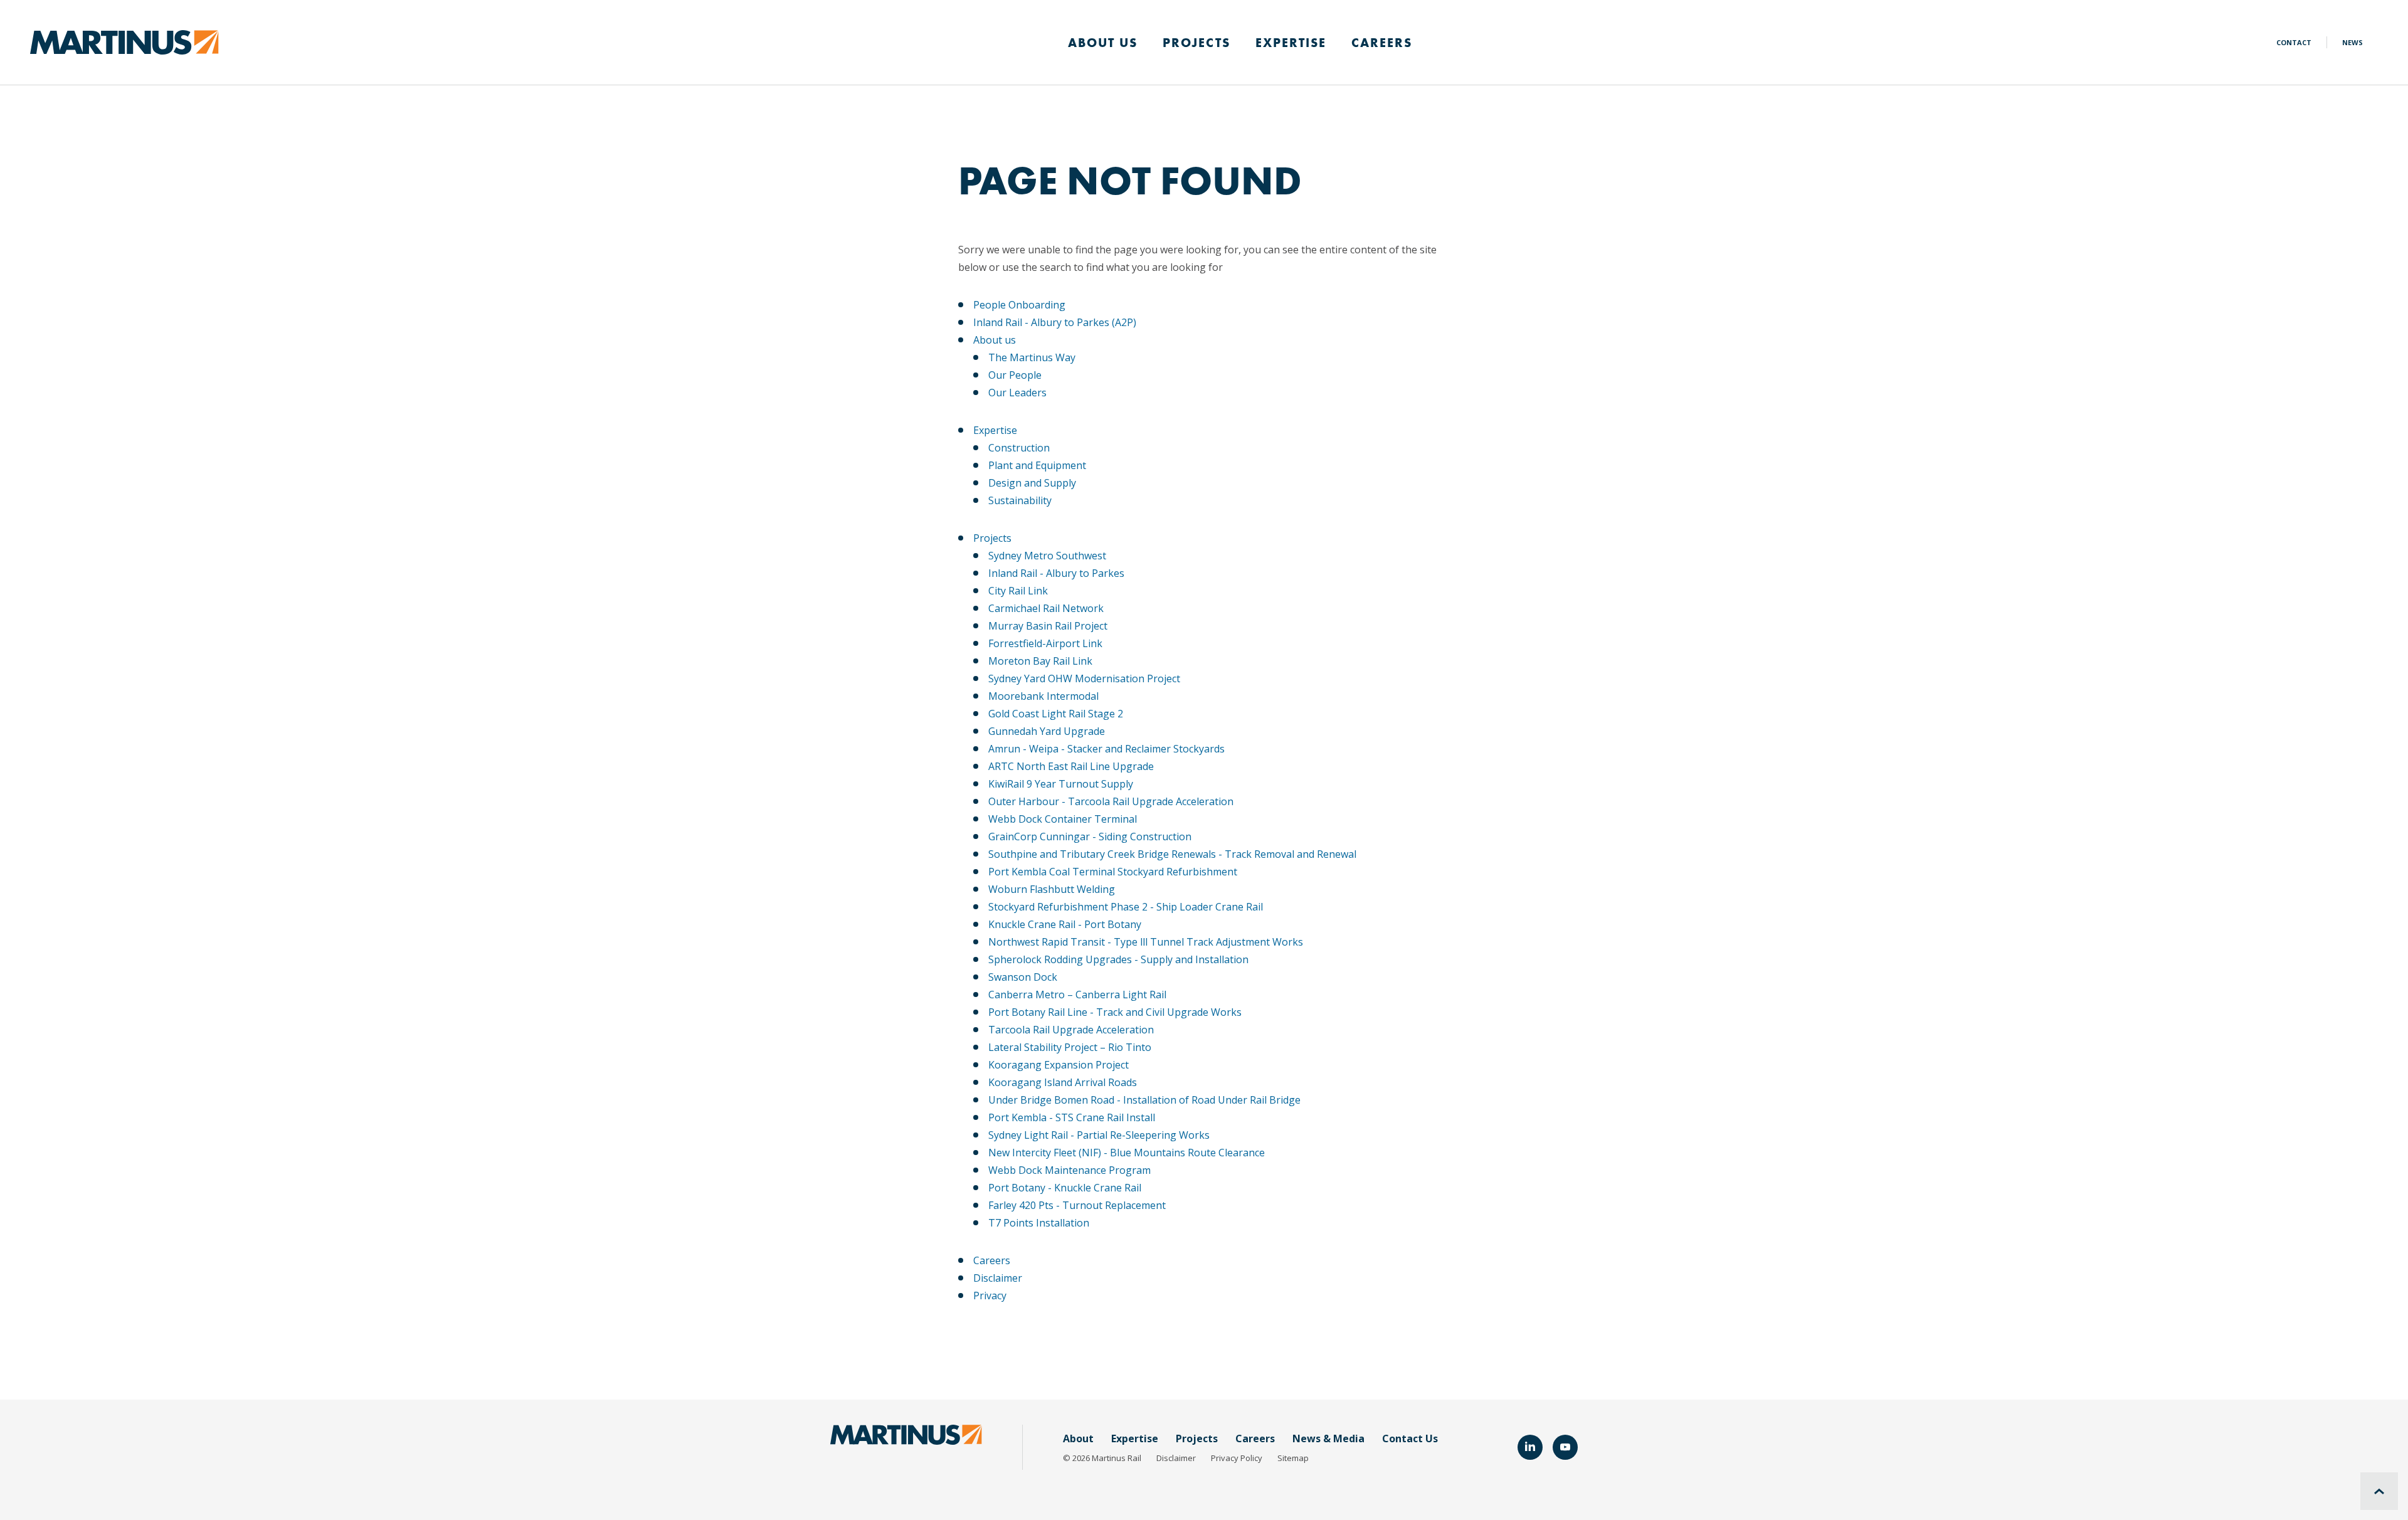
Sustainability (1020, 500)
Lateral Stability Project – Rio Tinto (1070, 1047)
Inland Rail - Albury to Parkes (1056, 573)
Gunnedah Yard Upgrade (1047, 731)
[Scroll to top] (2379, 1491)
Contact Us (1410, 1438)
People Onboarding (1019, 305)
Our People (1015, 375)
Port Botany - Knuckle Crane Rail (1065, 1188)
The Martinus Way (1032, 357)
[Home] (124, 41)
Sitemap (1293, 1458)
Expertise (1291, 43)
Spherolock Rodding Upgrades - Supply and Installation (1118, 959)
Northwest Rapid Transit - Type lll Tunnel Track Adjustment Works (1146, 942)
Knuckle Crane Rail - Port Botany (1065, 924)
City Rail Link (1018, 591)
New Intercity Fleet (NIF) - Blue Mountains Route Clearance (1127, 1153)
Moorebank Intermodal (1043, 696)
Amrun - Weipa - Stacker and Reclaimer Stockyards (1106, 749)
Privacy (990, 1296)
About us (995, 340)
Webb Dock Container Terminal (1063, 819)
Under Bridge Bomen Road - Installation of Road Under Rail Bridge (1144, 1100)
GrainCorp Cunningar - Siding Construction (1090, 837)
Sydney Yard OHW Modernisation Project (1084, 678)
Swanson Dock (1023, 977)
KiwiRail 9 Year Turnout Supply (1061, 784)
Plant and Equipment (1037, 465)
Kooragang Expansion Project (1059, 1065)
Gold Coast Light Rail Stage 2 (1056, 714)
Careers (1382, 43)
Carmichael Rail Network (1046, 608)
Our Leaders (1017, 393)
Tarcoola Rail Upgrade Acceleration (1071, 1030)
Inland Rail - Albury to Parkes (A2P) (1055, 322)
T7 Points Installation (1039, 1223)
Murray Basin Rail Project (1048, 626)
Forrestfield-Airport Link (1045, 643)
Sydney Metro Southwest (1047, 556)
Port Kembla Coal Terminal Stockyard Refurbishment (1113, 872)
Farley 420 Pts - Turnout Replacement (1077, 1205)
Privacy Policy (1237, 1458)
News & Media (1328, 1438)
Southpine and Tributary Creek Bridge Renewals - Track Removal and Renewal (1172, 854)
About (1078, 1438)
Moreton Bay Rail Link (1040, 661)
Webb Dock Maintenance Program (1069, 1170)
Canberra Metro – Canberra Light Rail (1077, 995)
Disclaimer (998, 1278)
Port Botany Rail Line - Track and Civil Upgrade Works (1115, 1012)
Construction (1019, 448)
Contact (2294, 42)
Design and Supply (1032, 483)
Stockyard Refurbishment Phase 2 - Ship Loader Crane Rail (1126, 907)
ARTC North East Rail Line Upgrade (1071, 766)
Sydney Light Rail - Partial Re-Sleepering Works (1099, 1135)
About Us (1103, 43)
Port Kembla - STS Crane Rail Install (1072, 1117)
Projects (1196, 43)
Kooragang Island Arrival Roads (1063, 1082)
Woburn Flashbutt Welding (1052, 889)
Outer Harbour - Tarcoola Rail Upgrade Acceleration (1111, 801)
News (2353, 42)
